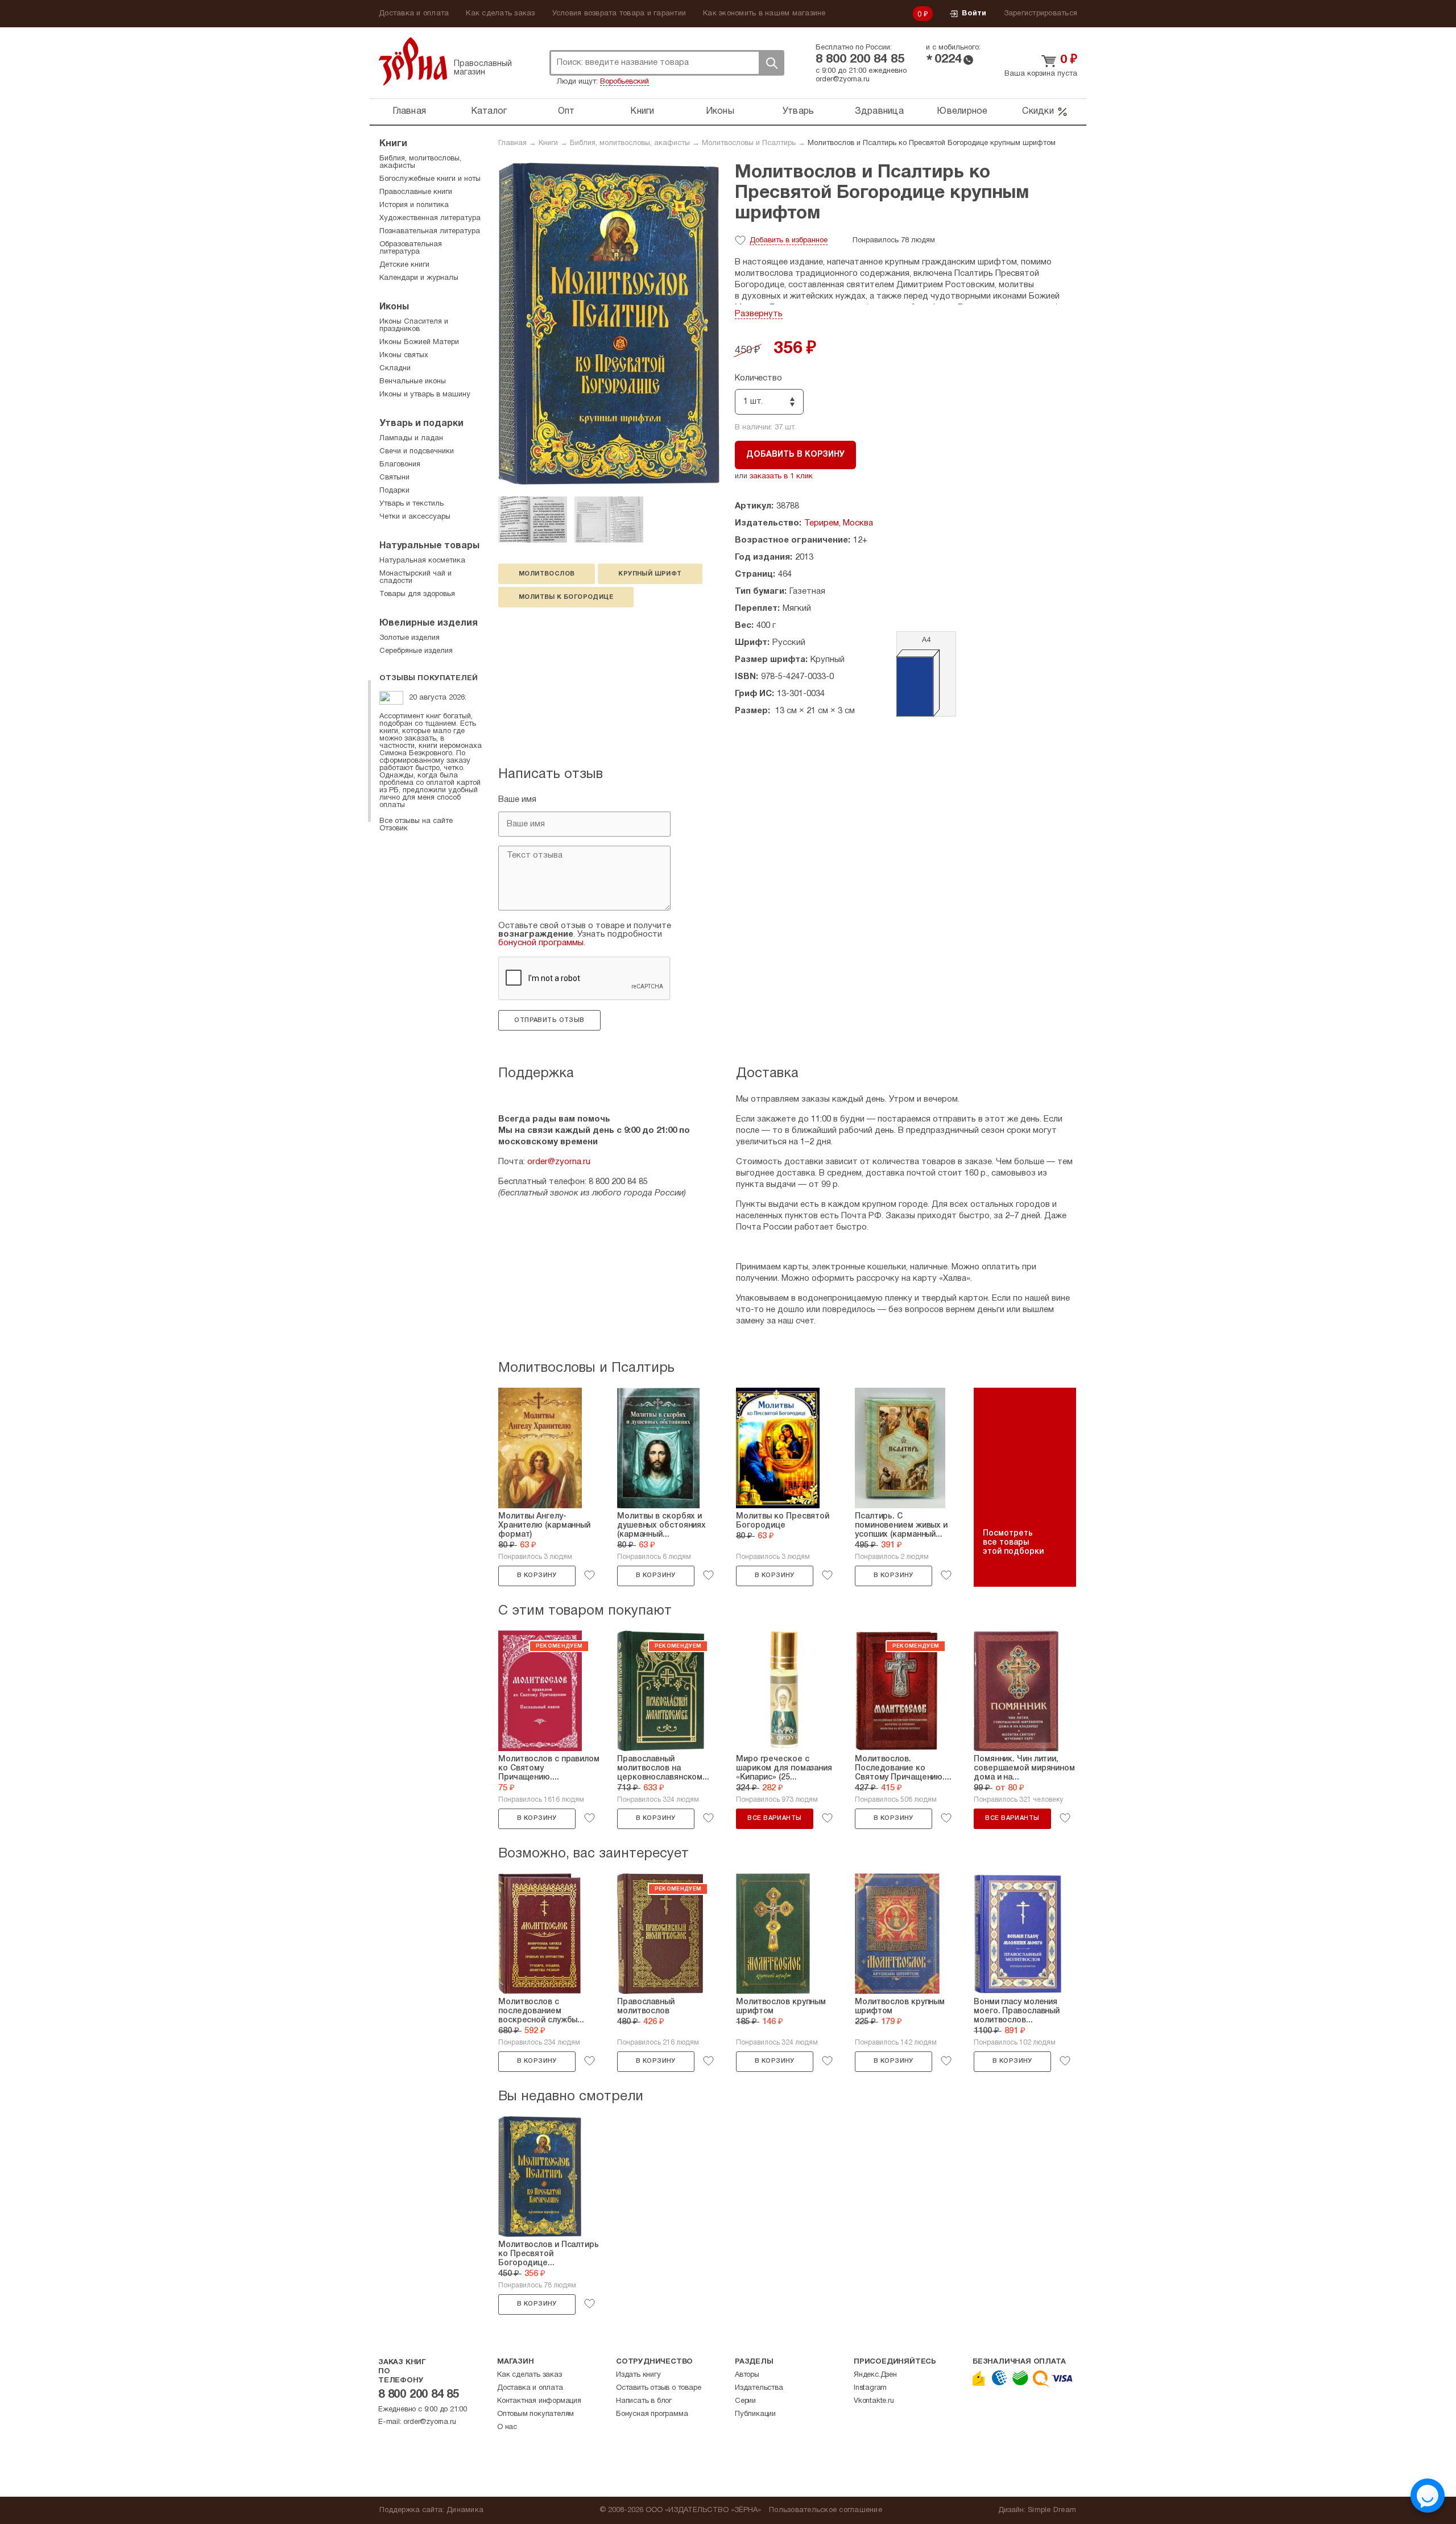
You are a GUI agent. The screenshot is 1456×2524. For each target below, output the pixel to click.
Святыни (394, 478)
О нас (507, 2427)
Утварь (799, 111)
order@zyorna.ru (843, 80)
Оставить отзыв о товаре (658, 2388)
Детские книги (404, 265)
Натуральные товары (429, 546)
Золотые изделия (409, 638)
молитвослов (547, 574)
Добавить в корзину (795, 455)
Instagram (870, 2388)
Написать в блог (644, 2401)
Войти (974, 14)
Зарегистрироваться (1041, 14)
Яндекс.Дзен (875, 2375)
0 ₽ (923, 15)
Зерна (413, 61)
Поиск (771, 63)
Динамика (465, 2510)
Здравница (879, 111)
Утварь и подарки (421, 424)
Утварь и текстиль (411, 504)
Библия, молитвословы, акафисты (630, 143)
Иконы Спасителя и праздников (414, 326)
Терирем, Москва (839, 523)
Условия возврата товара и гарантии (619, 14)
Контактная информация (539, 2401)
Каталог (489, 111)
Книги (642, 111)
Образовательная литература (411, 248)
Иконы (720, 111)
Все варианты (774, 1818)
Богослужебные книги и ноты (430, 179)
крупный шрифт (650, 574)
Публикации (755, 2414)
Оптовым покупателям (535, 2414)
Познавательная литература (430, 231)
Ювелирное (962, 111)
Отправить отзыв (549, 1020)
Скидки (1038, 111)
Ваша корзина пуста (1041, 74)
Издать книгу (638, 2375)
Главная (409, 111)
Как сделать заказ (500, 14)
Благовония (400, 465)
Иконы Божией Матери (419, 342)
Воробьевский (624, 82)
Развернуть (759, 314)
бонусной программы (541, 943)
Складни (395, 369)
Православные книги (416, 192)
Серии (745, 2401)
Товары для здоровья (417, 594)
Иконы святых (404, 355)
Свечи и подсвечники (417, 452)
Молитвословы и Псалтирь (749, 143)
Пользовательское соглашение (826, 2510)
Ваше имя (517, 800)
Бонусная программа (652, 2414)
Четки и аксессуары (415, 517)
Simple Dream (1052, 2510)
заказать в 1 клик (781, 477)
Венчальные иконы (413, 382)
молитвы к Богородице (566, 597)
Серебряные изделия (416, 651)
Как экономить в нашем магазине (764, 14)
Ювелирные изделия (429, 623)
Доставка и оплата (414, 14)
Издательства (759, 2388)
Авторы (747, 2375)
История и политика (414, 205)
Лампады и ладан (411, 438)
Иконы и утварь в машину (425, 395)
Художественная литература (430, 218)
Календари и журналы (419, 278)
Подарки (394, 491)
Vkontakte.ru (874, 2401)
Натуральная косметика (422, 561)
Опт (566, 111)
